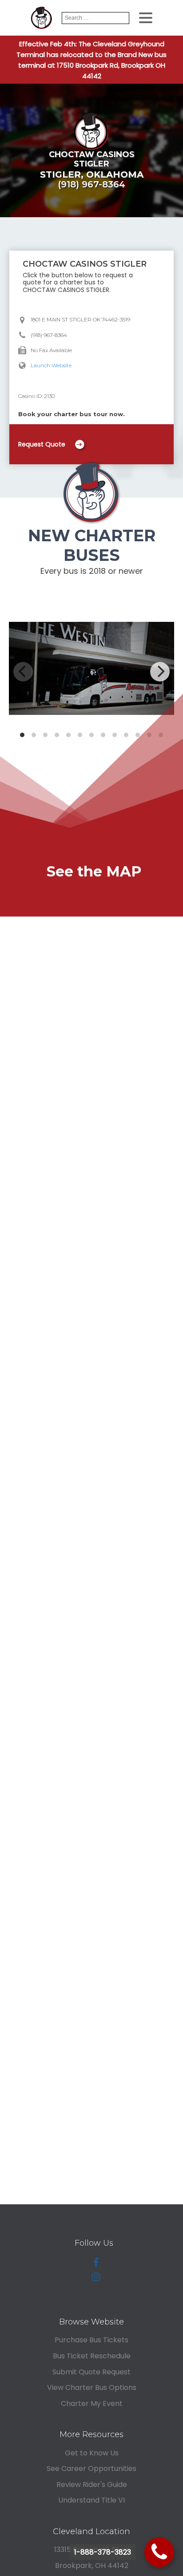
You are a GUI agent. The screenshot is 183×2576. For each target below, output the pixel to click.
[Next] (160, 672)
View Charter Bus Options (92, 2387)
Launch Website (51, 365)
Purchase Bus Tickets (91, 2340)
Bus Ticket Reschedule (92, 2356)
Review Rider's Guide (92, 2485)
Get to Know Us (92, 2453)
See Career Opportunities (91, 2468)
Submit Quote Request (91, 2372)
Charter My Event (92, 2404)
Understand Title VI (91, 2500)
